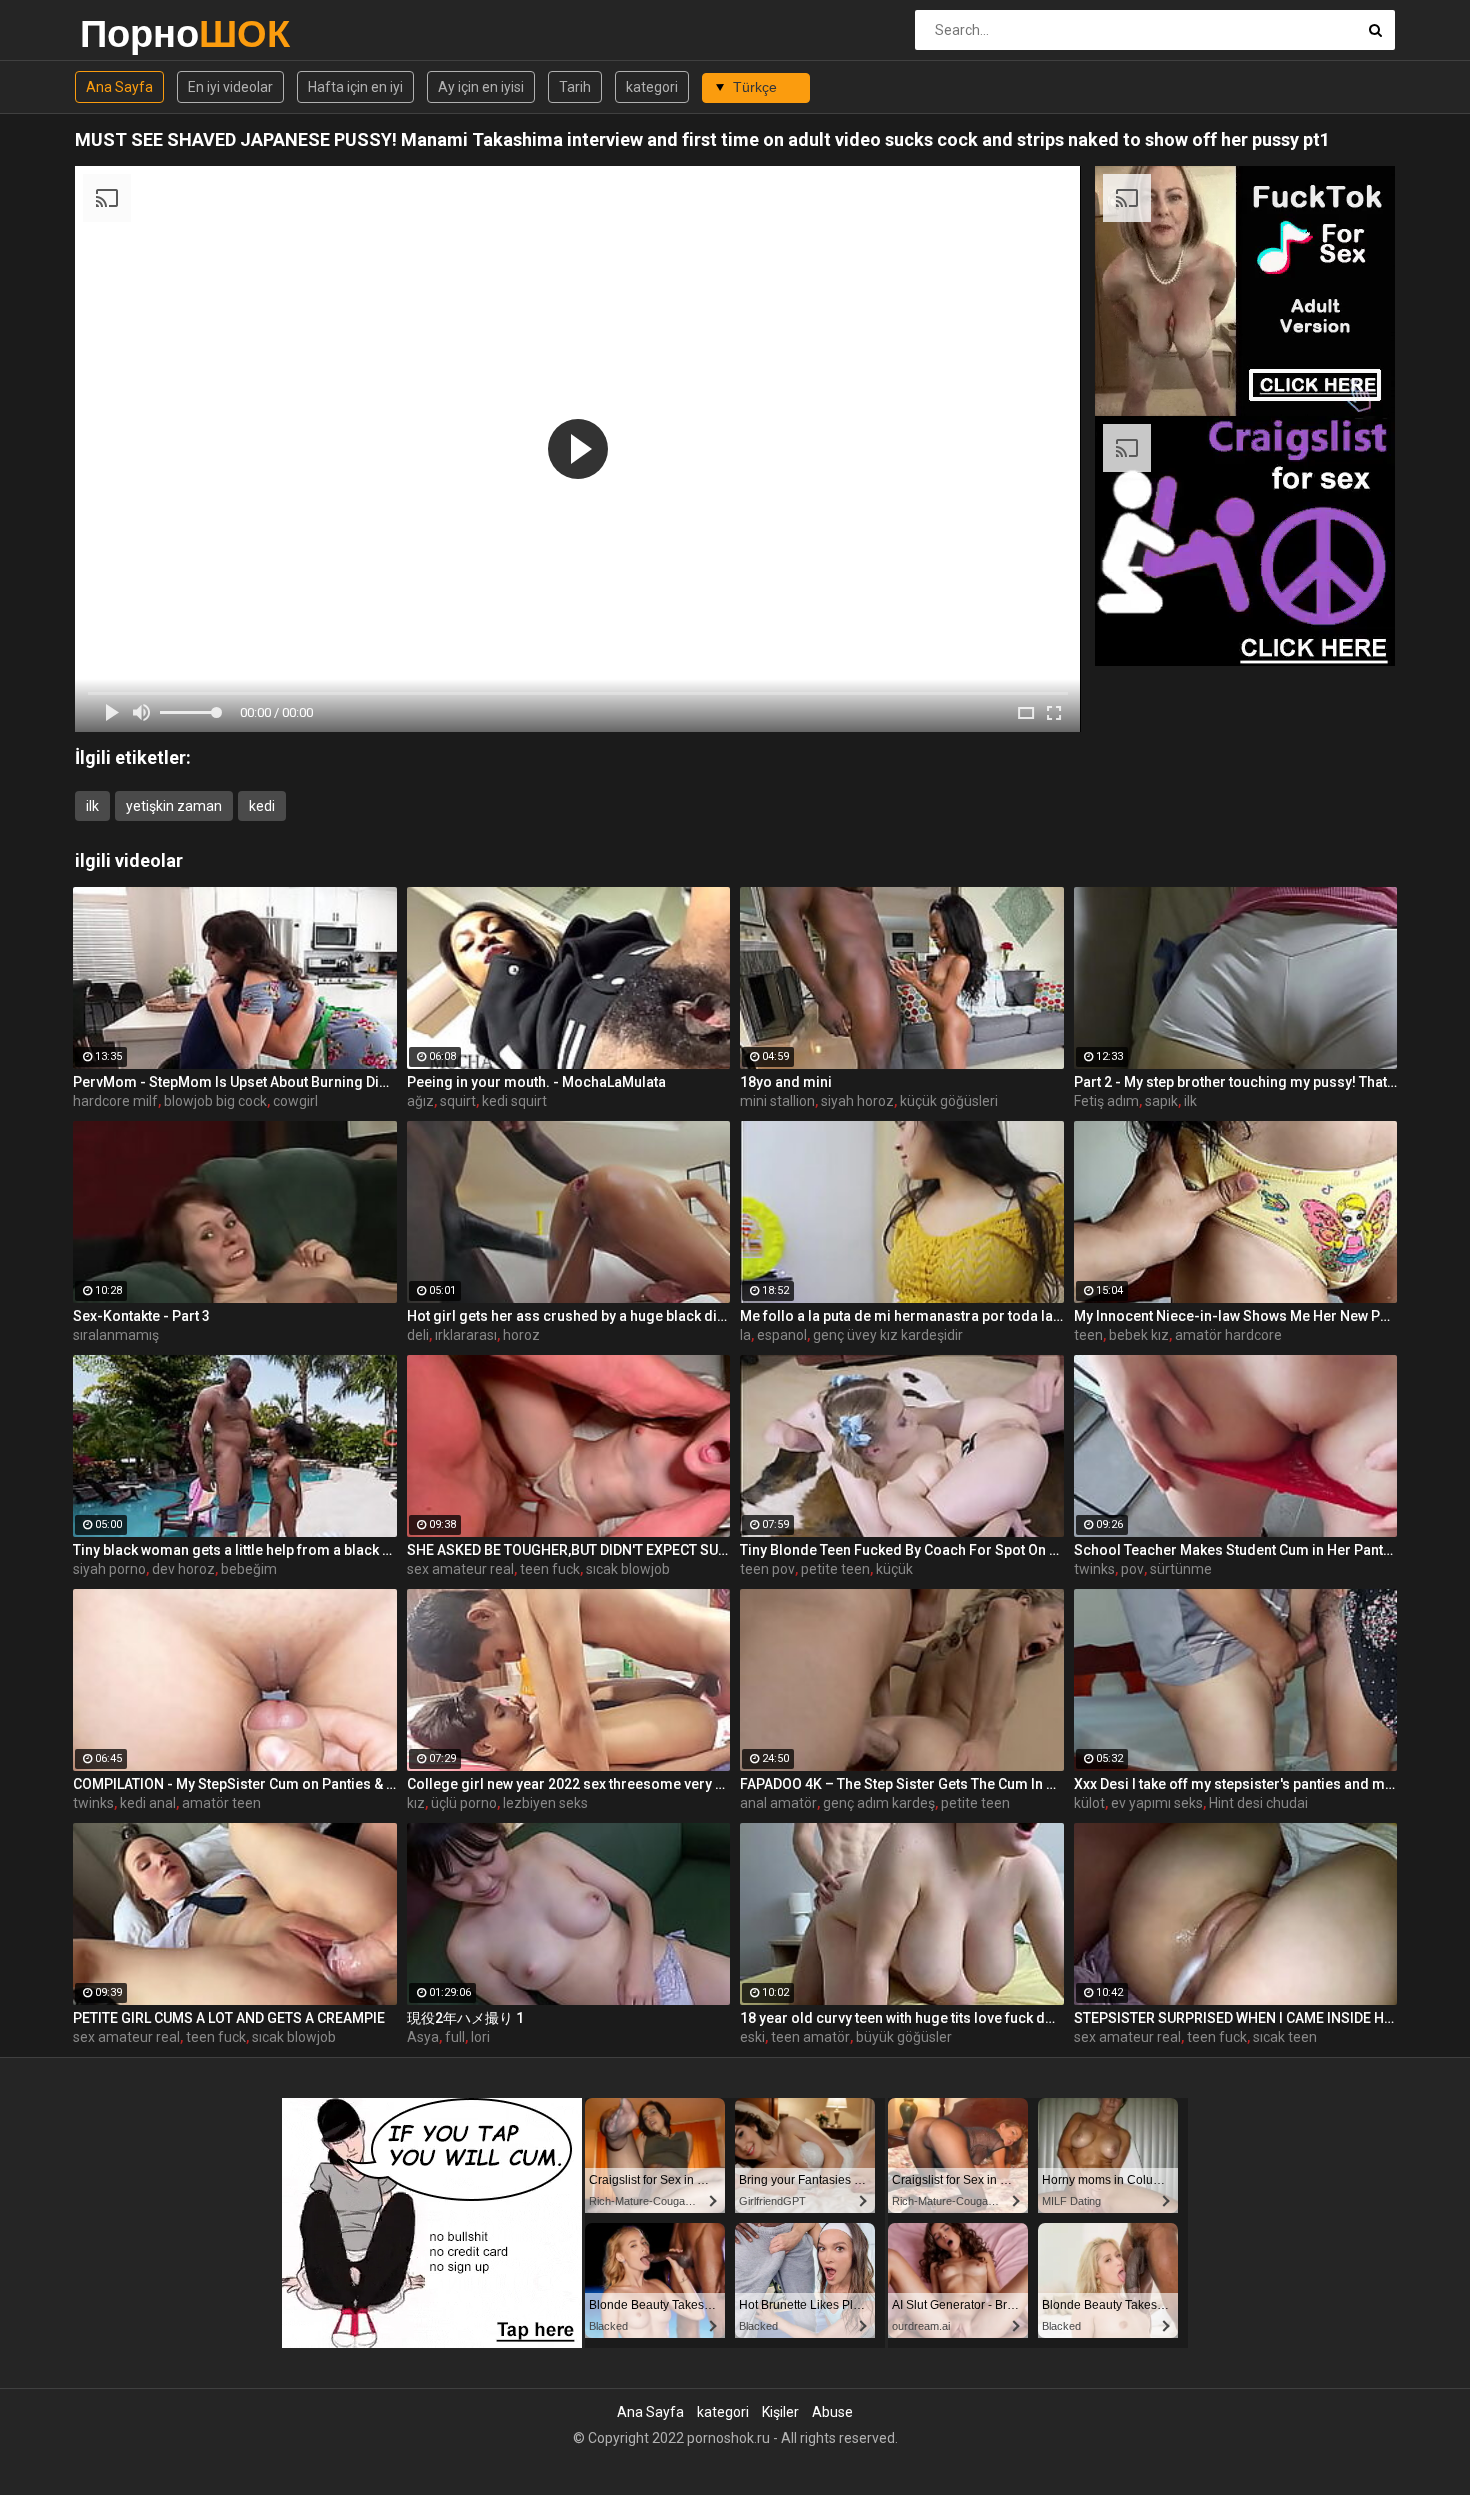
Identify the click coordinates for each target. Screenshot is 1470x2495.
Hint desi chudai (1258, 1803)
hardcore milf (115, 1101)
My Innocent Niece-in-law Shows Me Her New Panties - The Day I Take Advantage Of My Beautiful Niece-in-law (1236, 1316)
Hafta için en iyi (355, 87)
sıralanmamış (116, 1335)
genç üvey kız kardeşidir (888, 1335)
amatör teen (221, 1803)
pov (1132, 1569)
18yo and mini (786, 1082)
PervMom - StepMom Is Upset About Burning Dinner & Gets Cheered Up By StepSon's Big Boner (235, 1082)
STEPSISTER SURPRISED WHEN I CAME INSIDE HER (1236, 2018)
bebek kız (1139, 1335)
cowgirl (295, 1101)
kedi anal (148, 1803)
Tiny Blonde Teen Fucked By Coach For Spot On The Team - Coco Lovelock (902, 1550)
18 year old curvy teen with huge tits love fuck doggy (902, 2018)
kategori (652, 87)
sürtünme (1181, 1569)
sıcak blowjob (628, 1569)
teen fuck (550, 1569)
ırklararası (466, 1335)
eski (752, 2037)
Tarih (575, 87)
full (455, 2037)
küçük (894, 1569)
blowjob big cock (215, 1101)
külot (1089, 1803)
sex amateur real (460, 1569)
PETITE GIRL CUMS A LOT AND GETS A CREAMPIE (229, 2018)
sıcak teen (1285, 2037)
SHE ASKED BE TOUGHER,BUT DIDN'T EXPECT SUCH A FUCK (569, 1550)
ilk (92, 806)
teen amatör (810, 2037)
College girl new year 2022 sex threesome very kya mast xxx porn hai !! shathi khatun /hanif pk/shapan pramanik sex (569, 1784)
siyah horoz (857, 1101)
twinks (1094, 1569)
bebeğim (249, 1569)
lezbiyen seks (545, 1803)
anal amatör (778, 1803)
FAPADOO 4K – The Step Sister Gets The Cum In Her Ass (902, 1784)
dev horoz (183, 1569)
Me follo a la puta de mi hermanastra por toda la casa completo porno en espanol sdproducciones (902, 1316)
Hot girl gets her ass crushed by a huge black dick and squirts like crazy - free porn (569, 1316)
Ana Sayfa (119, 87)
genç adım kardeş (879, 1803)
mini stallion (777, 1101)
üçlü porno (464, 1803)
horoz (521, 1335)
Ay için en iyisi (481, 87)
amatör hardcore (1228, 1335)
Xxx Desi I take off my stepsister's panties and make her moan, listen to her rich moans (1236, 1784)
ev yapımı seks (1157, 1803)
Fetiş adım (1106, 1101)
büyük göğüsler (904, 2037)
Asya (423, 2037)
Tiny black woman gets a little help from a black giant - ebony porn (235, 1550)
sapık (1161, 1101)
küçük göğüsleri (949, 1101)
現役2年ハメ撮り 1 (465, 2018)
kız (416, 1803)
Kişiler (780, 2412)
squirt (458, 1101)
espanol (782, 1335)
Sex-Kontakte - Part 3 (141, 1316)
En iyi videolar (230, 87)
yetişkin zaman (174, 806)
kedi (262, 806)
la (745, 1335)
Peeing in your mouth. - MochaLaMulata (536, 1082)
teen (1088, 1335)
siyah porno (109, 1569)
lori (480, 2037)
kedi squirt (514, 1101)
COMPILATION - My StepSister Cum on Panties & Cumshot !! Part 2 (235, 1784)
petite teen (835, 1569)
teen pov (767, 1569)
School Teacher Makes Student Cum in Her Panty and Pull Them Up (1236, 1550)
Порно (132, 33)
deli (418, 1335)
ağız (420, 1101)
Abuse (832, 2412)
